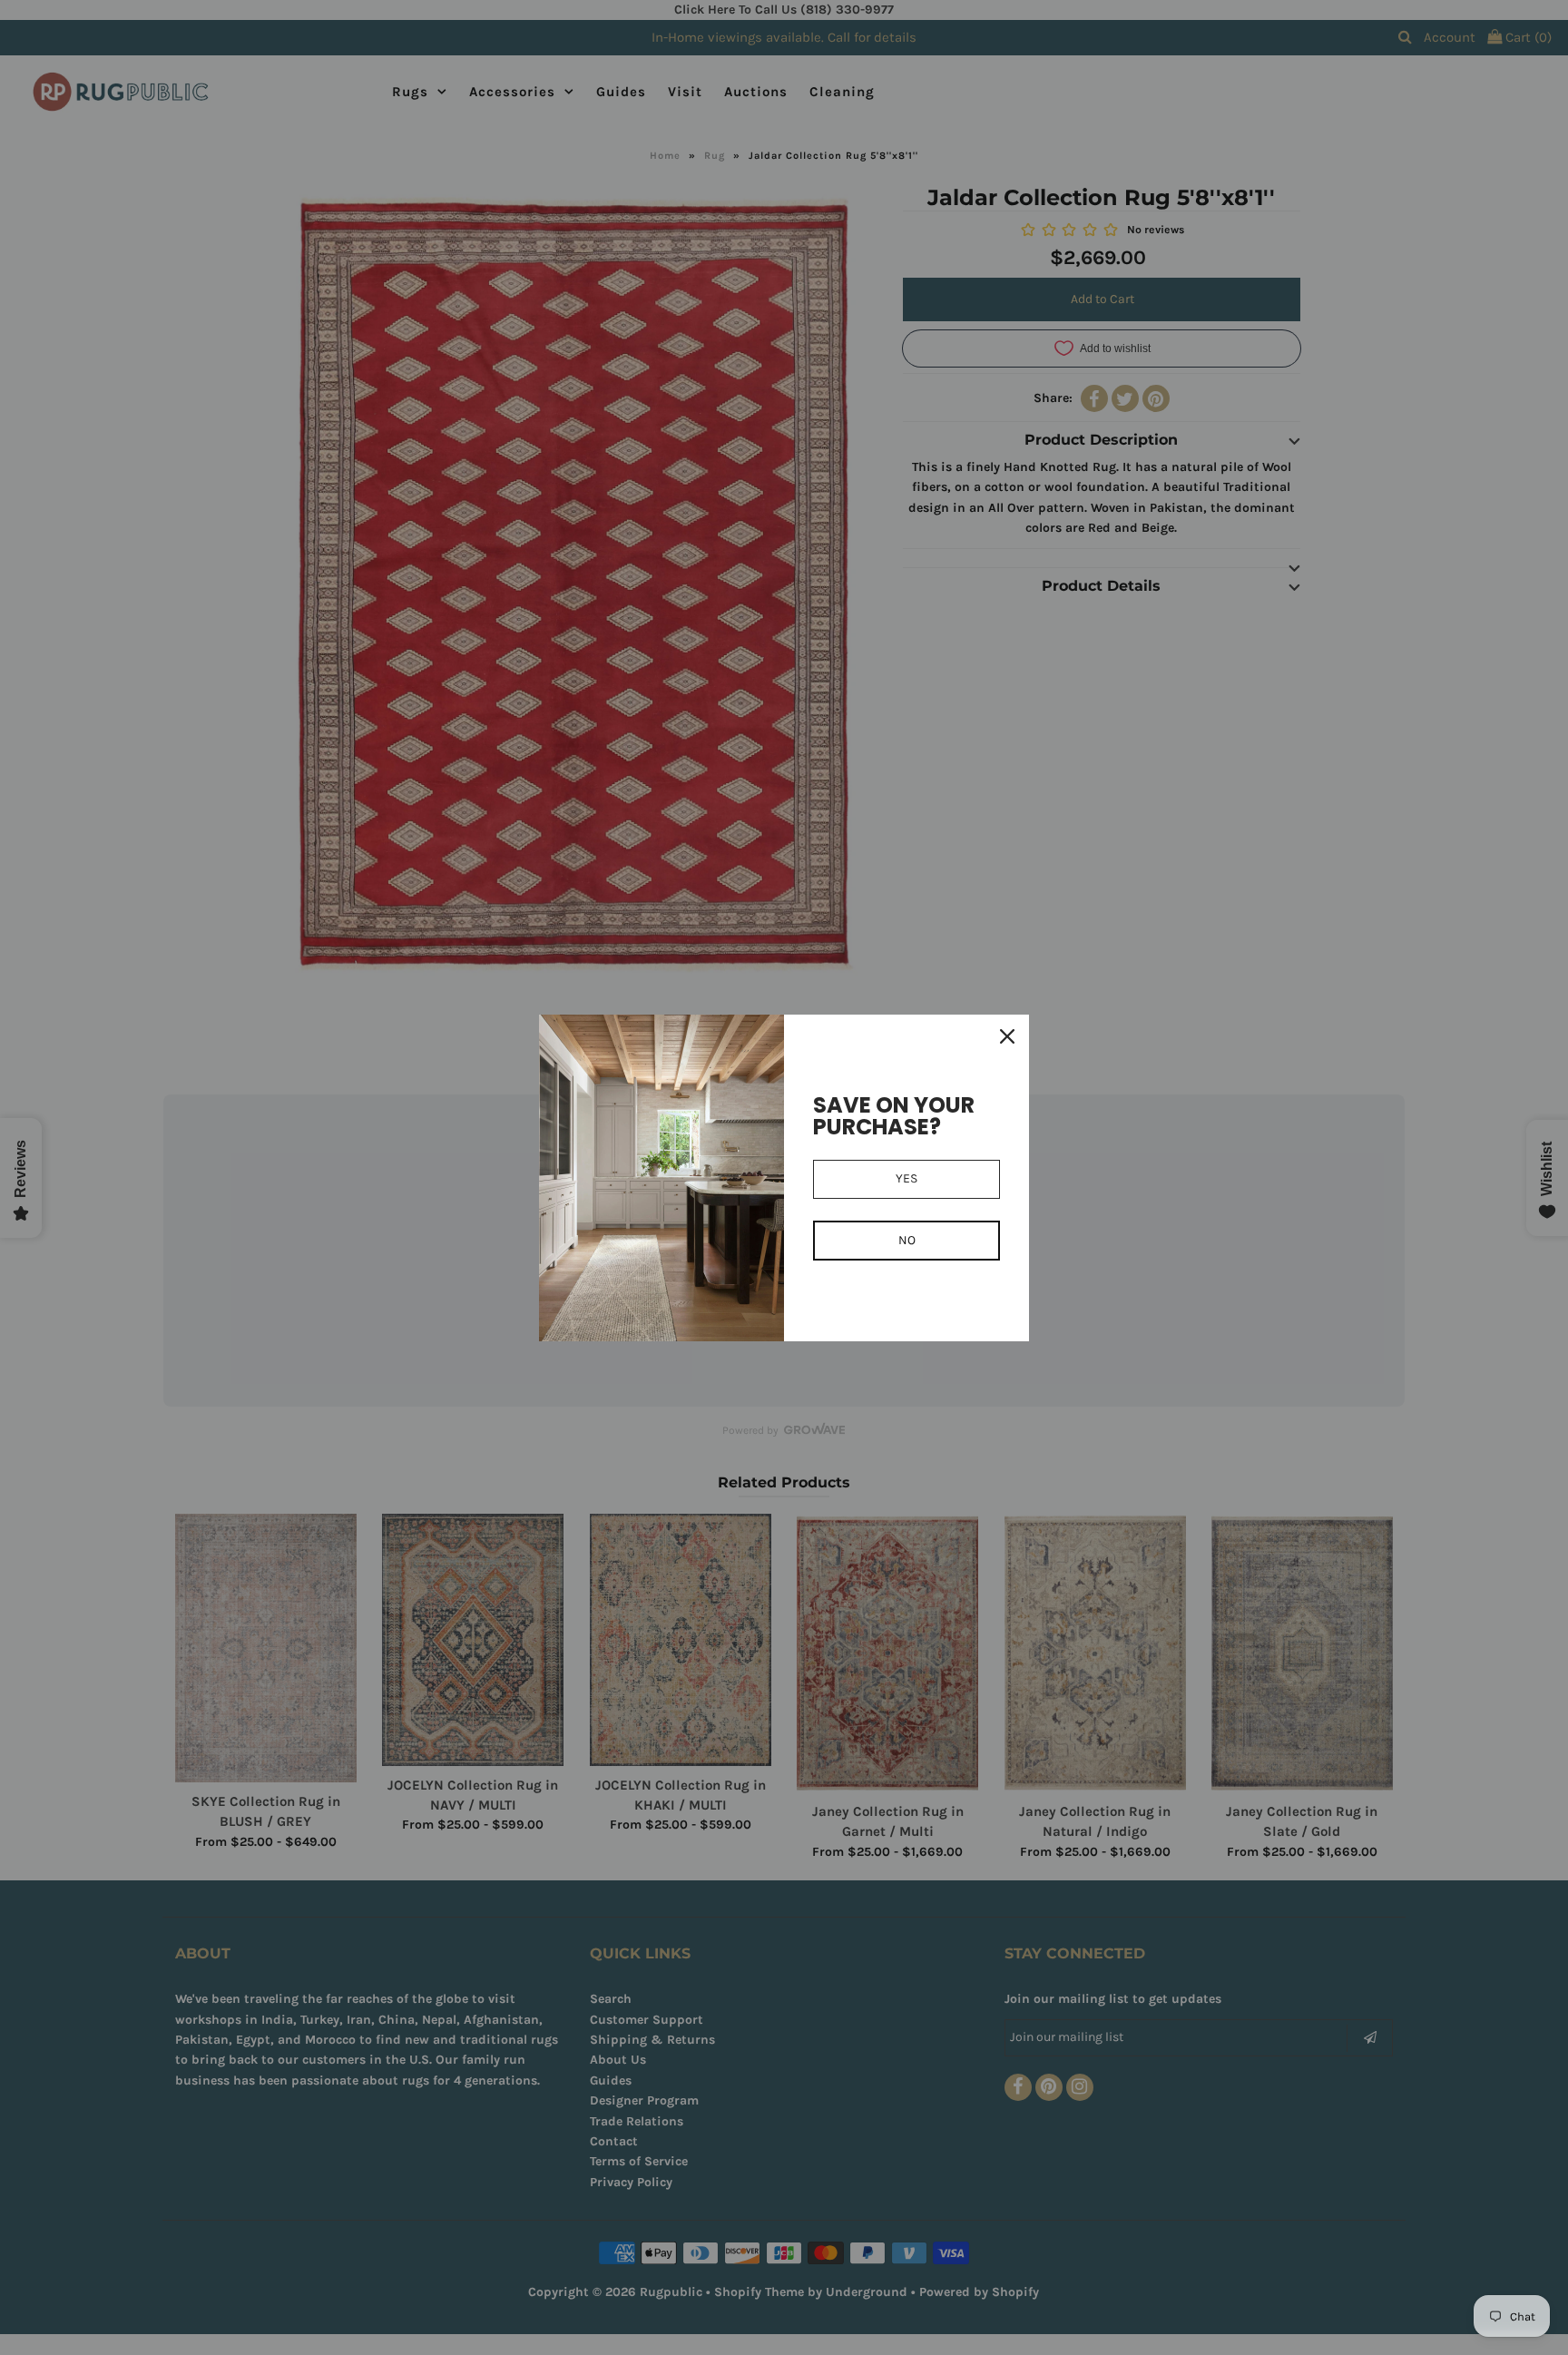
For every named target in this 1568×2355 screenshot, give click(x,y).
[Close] (1007, 1036)
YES (906, 1178)
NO (907, 1240)
